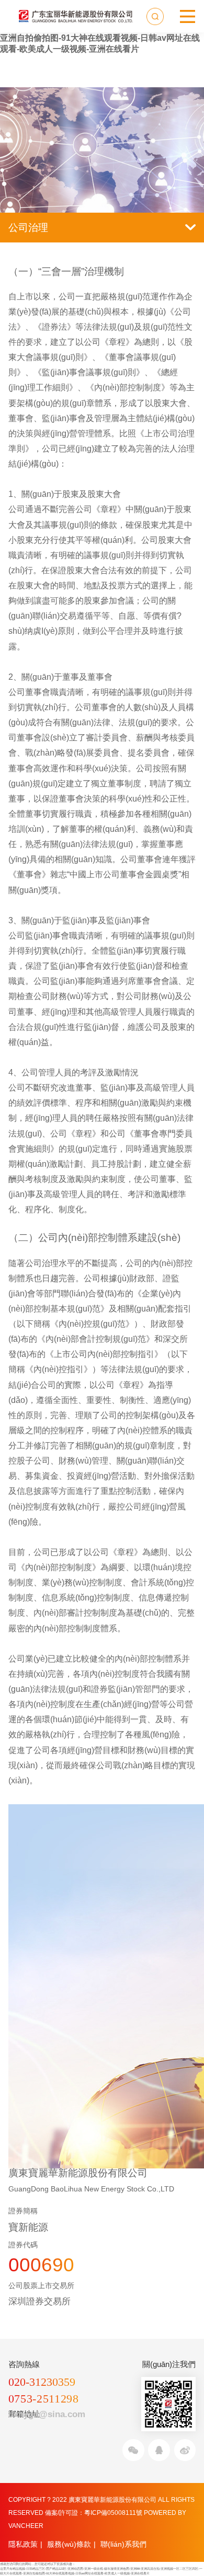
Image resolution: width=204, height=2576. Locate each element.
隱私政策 (23, 2544)
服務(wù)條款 (69, 2544)
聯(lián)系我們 (123, 2544)
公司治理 (28, 228)
